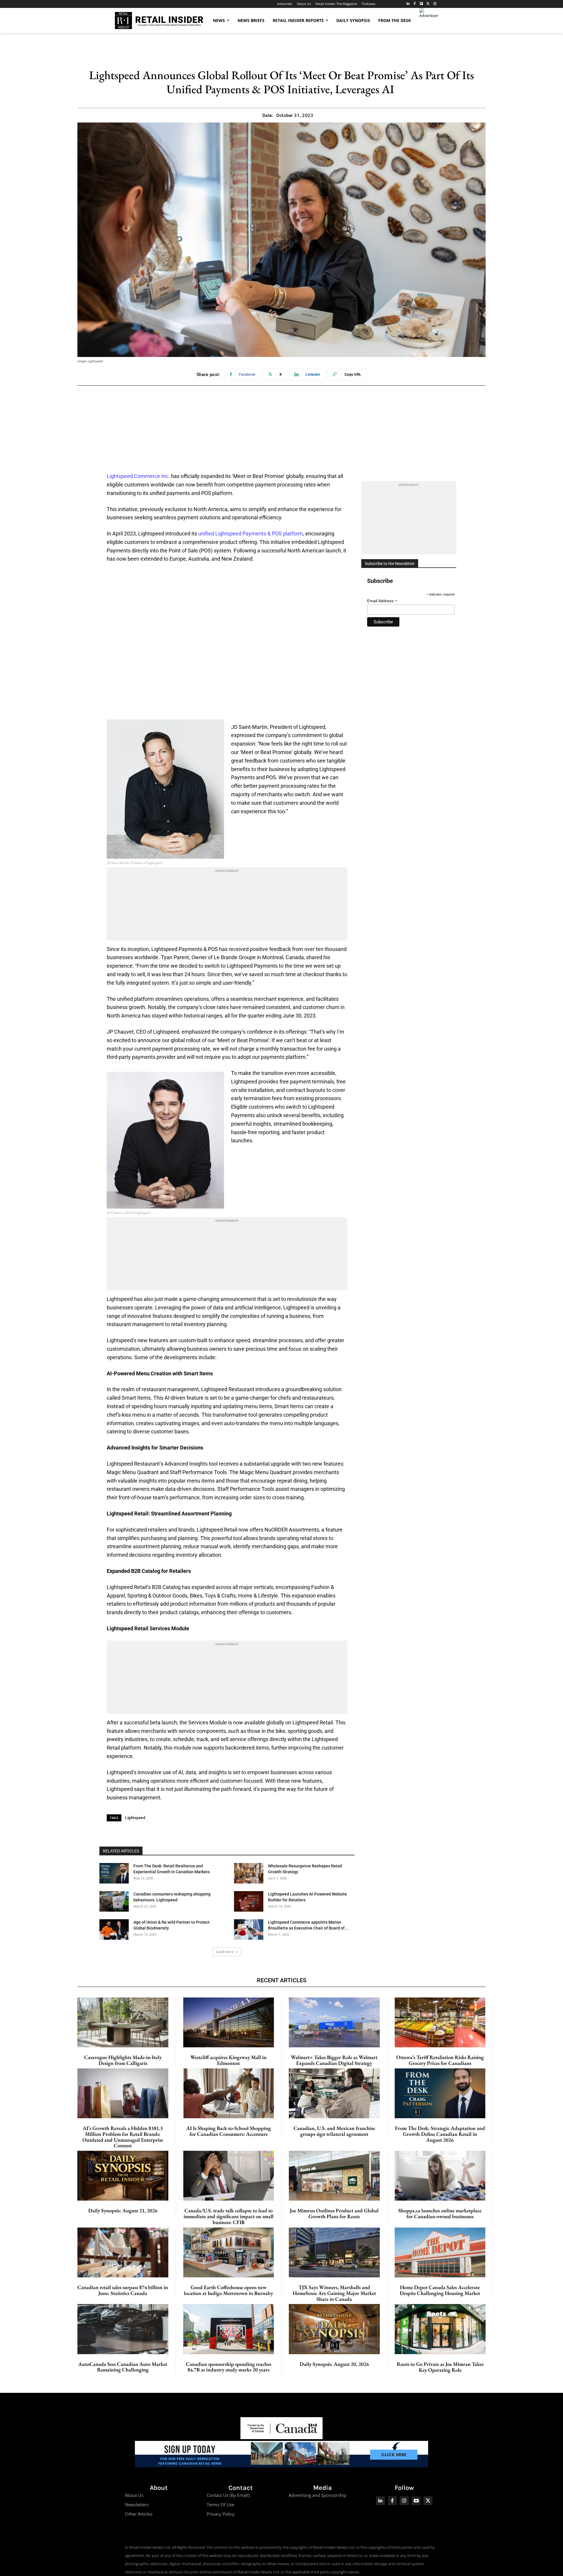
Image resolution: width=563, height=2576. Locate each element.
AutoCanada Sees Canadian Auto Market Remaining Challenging (123, 2367)
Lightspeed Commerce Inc (138, 476)
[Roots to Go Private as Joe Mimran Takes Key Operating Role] (440, 2329)
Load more (225, 1952)
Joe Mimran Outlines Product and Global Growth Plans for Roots (334, 2213)
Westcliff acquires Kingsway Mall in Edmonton (228, 2060)
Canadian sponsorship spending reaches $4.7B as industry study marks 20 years (229, 2367)
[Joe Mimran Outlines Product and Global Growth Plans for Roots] (334, 2176)
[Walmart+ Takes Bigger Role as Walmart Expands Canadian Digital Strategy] (334, 2022)
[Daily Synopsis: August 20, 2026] (334, 2329)
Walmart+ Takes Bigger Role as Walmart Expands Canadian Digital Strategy (334, 2060)
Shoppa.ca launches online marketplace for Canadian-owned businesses (440, 2213)
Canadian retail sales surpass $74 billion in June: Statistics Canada (123, 2290)
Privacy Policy (221, 2514)
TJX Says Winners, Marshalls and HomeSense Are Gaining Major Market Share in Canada (334, 2293)
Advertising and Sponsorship (317, 2495)
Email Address (382, 601)
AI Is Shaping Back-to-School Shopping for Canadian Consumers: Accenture (229, 2131)
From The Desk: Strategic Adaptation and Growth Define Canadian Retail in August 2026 (440, 2134)
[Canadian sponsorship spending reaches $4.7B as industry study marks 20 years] (229, 2329)
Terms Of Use (221, 2504)
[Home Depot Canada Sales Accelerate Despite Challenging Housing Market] (440, 2252)
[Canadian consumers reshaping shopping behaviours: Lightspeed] (114, 1901)
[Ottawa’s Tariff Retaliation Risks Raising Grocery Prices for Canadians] (440, 2022)
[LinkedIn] (408, 4)
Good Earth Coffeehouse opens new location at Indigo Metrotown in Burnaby (228, 2290)
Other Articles (139, 2514)
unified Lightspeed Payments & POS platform (251, 534)
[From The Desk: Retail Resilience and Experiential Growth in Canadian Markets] (114, 1873)
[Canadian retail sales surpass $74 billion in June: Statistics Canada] (123, 2252)
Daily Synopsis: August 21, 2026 (123, 2210)
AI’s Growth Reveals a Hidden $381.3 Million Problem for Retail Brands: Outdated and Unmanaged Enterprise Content (123, 2137)
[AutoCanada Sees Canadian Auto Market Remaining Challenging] (123, 2329)
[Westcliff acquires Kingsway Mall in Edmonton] (229, 2022)
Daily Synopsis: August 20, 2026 (334, 2364)
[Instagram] (435, 4)
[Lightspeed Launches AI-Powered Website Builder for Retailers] (249, 1901)
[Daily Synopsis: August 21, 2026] (123, 2176)
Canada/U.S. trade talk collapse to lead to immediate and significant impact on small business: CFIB (229, 2216)
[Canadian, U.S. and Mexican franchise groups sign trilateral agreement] (334, 2093)
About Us (134, 2495)
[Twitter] (428, 4)
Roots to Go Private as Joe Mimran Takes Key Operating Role (440, 2367)
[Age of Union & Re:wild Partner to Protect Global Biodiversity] (114, 1930)
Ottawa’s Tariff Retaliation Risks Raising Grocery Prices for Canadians (440, 2060)
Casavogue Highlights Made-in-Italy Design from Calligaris (123, 2060)
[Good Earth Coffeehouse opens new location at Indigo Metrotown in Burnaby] (229, 2252)
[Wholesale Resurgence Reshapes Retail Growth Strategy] (249, 1873)
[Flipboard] (422, 4)
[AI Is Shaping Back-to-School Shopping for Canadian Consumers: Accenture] (229, 2093)
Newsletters (137, 2504)
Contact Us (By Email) (228, 2495)
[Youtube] (416, 2501)
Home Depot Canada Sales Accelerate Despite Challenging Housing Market (440, 2290)
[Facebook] (415, 4)
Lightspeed (135, 1818)
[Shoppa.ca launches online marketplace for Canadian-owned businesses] (440, 2176)
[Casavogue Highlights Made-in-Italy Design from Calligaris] (123, 2022)
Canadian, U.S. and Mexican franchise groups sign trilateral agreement (334, 2131)
